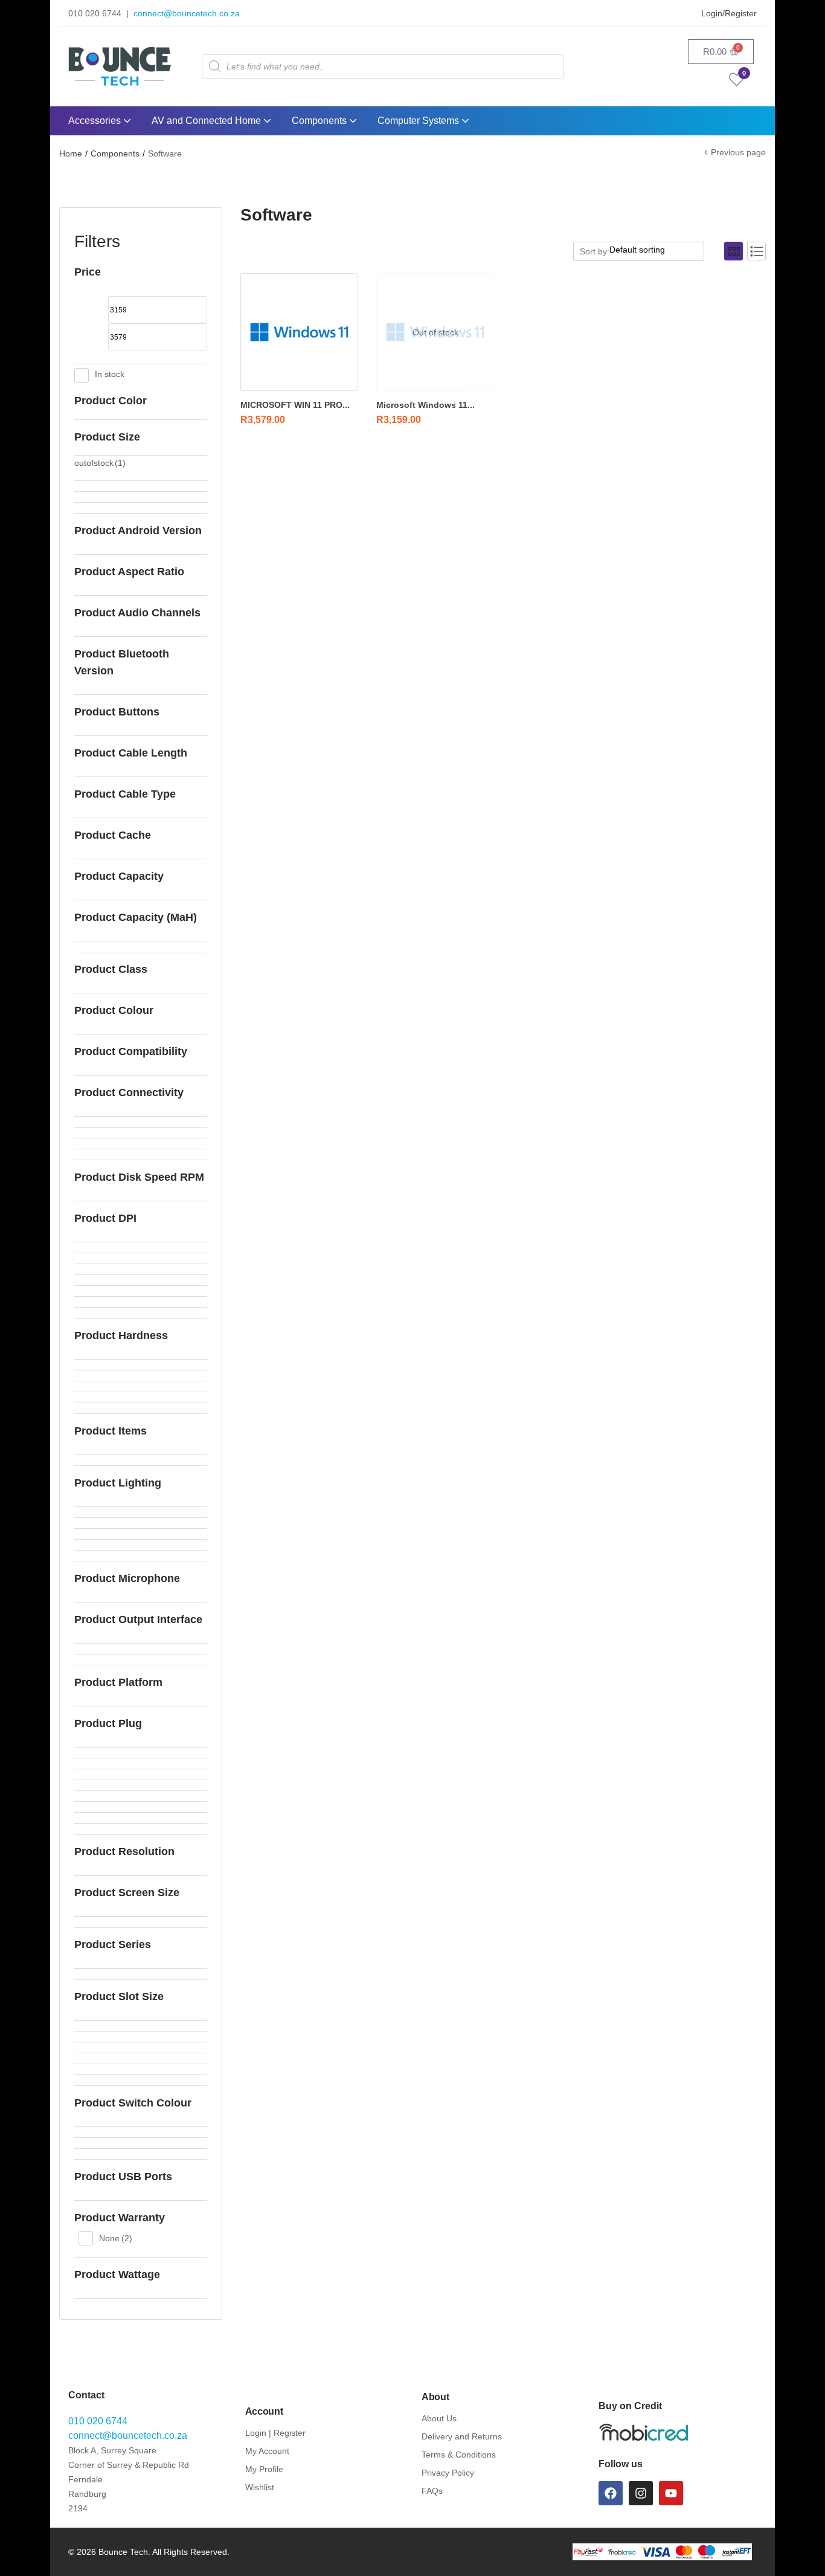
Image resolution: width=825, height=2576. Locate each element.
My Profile (264, 2469)
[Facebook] (611, 2493)
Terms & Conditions (459, 2455)
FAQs (432, 2491)
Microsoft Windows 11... (425, 405)
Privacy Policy (448, 2473)
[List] (756, 251)
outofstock (100, 463)
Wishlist (260, 2487)
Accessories (96, 121)
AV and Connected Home (207, 121)
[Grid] (734, 251)
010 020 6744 (98, 2421)
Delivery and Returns (462, 2436)
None (116, 2238)
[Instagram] (641, 2493)
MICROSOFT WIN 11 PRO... (295, 405)
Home (71, 153)
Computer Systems (419, 121)
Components (320, 121)
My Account (267, 2451)
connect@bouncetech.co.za (187, 13)
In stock (110, 374)
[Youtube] (671, 2493)
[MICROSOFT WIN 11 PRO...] (299, 332)
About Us (439, 2418)
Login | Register (275, 2433)
